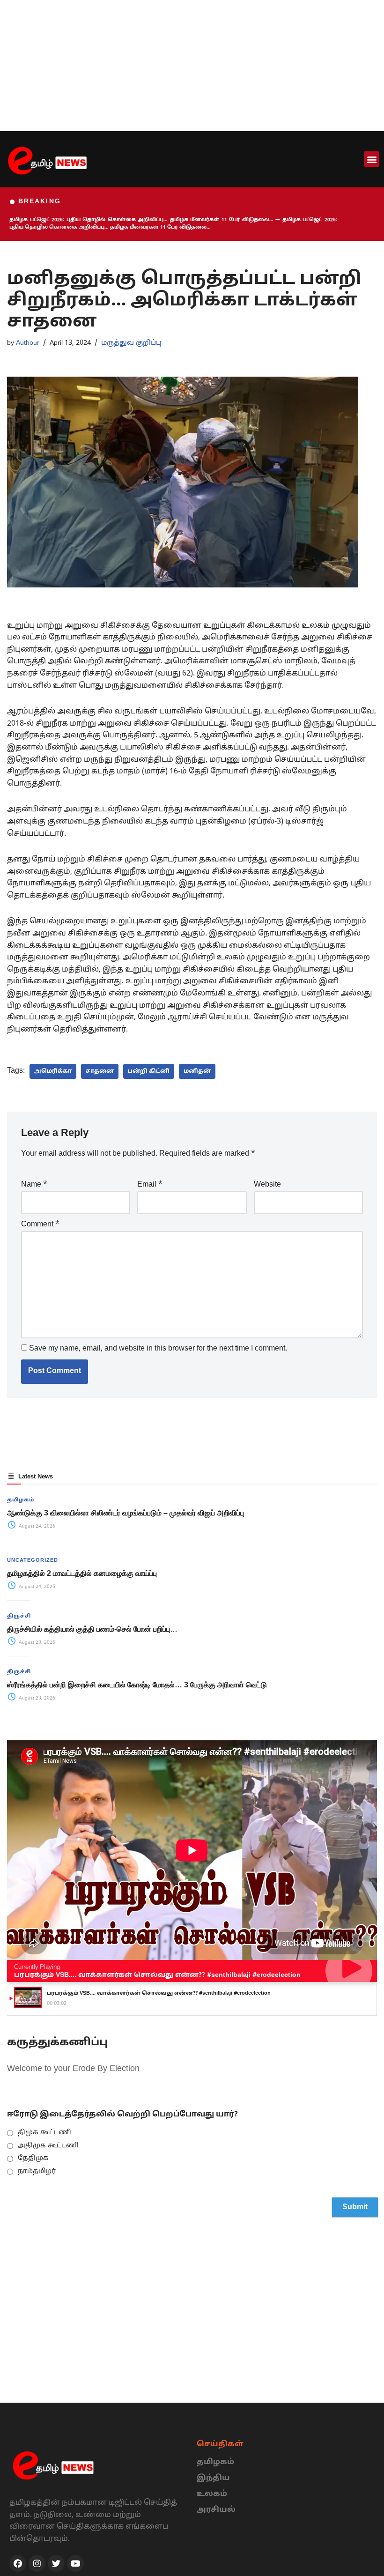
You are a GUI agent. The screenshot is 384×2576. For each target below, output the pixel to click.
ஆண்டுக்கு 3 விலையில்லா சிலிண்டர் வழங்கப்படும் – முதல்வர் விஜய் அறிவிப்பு (126, 1513)
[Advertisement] (192, 66)
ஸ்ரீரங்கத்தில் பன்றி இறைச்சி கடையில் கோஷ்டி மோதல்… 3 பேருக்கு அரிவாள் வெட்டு (137, 1685)
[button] (372, 159)
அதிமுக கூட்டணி (48, 2146)
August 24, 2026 (36, 1526)
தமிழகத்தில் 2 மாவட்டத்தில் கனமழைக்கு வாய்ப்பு (82, 1573)
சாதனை (100, 1071)
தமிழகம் (21, 1500)
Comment (40, 1225)
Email (150, 1185)
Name (34, 1185)
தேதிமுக (33, 2158)
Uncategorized (33, 1560)
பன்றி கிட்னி (149, 1071)
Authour (28, 343)
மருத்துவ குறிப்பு (131, 343)
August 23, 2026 (36, 1643)
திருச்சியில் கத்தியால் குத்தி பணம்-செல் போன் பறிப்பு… (92, 1629)
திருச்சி (19, 1616)
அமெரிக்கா (53, 1071)
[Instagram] (37, 2563)
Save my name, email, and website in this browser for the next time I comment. (158, 1349)
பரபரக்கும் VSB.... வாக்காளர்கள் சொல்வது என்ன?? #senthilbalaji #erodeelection (157, 1975)
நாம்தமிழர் (37, 2171)
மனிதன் (197, 1071)
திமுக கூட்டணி (44, 2133)
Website (267, 1185)
